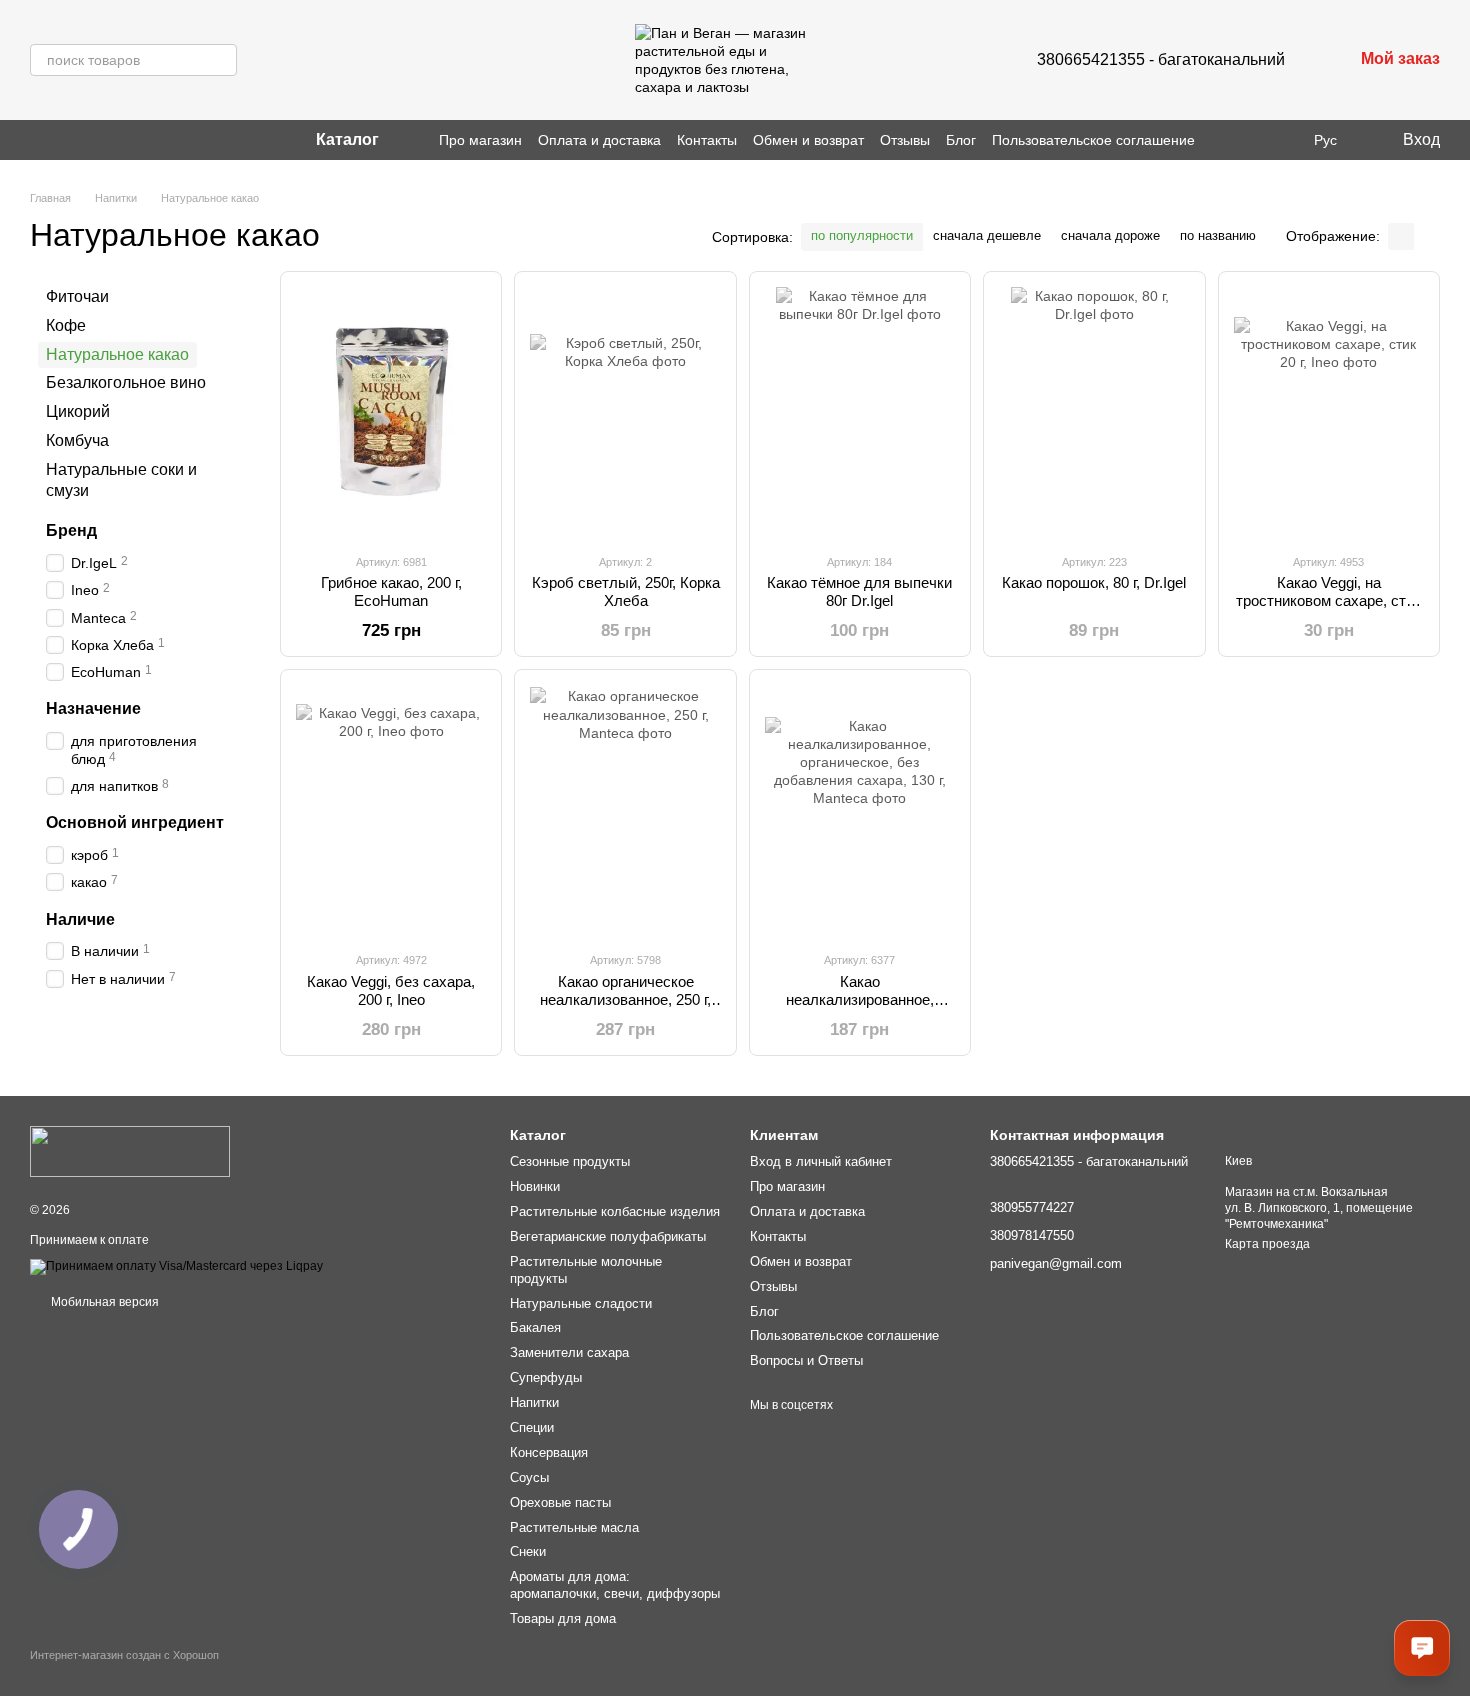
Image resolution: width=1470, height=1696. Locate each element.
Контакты (707, 140)
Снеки (528, 1551)
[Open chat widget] (1422, 1648)
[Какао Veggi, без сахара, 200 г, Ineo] (391, 810)
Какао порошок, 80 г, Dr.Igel (1094, 582)
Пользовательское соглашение (1093, 140)
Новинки (535, 1186)
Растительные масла (574, 1527)
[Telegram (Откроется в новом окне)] (86, 140)
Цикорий (78, 411)
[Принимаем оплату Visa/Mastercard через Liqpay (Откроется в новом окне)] (176, 1266)
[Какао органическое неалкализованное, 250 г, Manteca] (625, 810)
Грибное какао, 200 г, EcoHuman (391, 591)
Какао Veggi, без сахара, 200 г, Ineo (391, 990)
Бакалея (535, 1327)
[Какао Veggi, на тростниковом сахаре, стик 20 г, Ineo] (1329, 412)
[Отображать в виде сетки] (1401, 236)
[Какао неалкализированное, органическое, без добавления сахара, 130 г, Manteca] (860, 810)
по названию (1218, 235)
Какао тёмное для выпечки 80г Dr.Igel (859, 591)
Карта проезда (1267, 1244)
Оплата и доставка (599, 140)
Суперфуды (546, 1377)
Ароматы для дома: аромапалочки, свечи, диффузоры (615, 1585)
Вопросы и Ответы (806, 1360)
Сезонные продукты (570, 1161)
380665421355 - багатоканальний (1161, 59)
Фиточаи (77, 296)
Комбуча (77, 440)
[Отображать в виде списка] (1427, 236)
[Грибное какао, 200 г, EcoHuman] (391, 412)
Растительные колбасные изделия (615, 1211)
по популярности (862, 235)
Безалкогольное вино (126, 382)
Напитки (534, 1402)
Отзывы (905, 140)
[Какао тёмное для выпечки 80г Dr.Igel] (860, 412)
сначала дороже (1110, 235)
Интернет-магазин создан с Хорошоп (124, 1655)
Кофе (66, 325)
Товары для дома (563, 1618)
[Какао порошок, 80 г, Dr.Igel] (1094, 412)
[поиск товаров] (221, 60)
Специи (532, 1427)
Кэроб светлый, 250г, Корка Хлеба (626, 591)
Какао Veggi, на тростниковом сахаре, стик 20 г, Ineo (1328, 600)
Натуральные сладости (581, 1303)
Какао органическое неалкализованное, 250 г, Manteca (625, 999)
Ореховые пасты (560, 1502)
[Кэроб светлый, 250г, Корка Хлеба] (625, 412)
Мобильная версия (103, 1302)
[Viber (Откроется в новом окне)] (62, 140)
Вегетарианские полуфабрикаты (608, 1236)
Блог (961, 140)
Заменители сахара (569, 1352)
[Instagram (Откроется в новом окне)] (38, 140)
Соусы (529, 1477)
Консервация (549, 1452)
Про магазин (480, 140)
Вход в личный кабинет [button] (821, 1161)
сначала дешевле (987, 235)
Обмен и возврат (808, 140)
